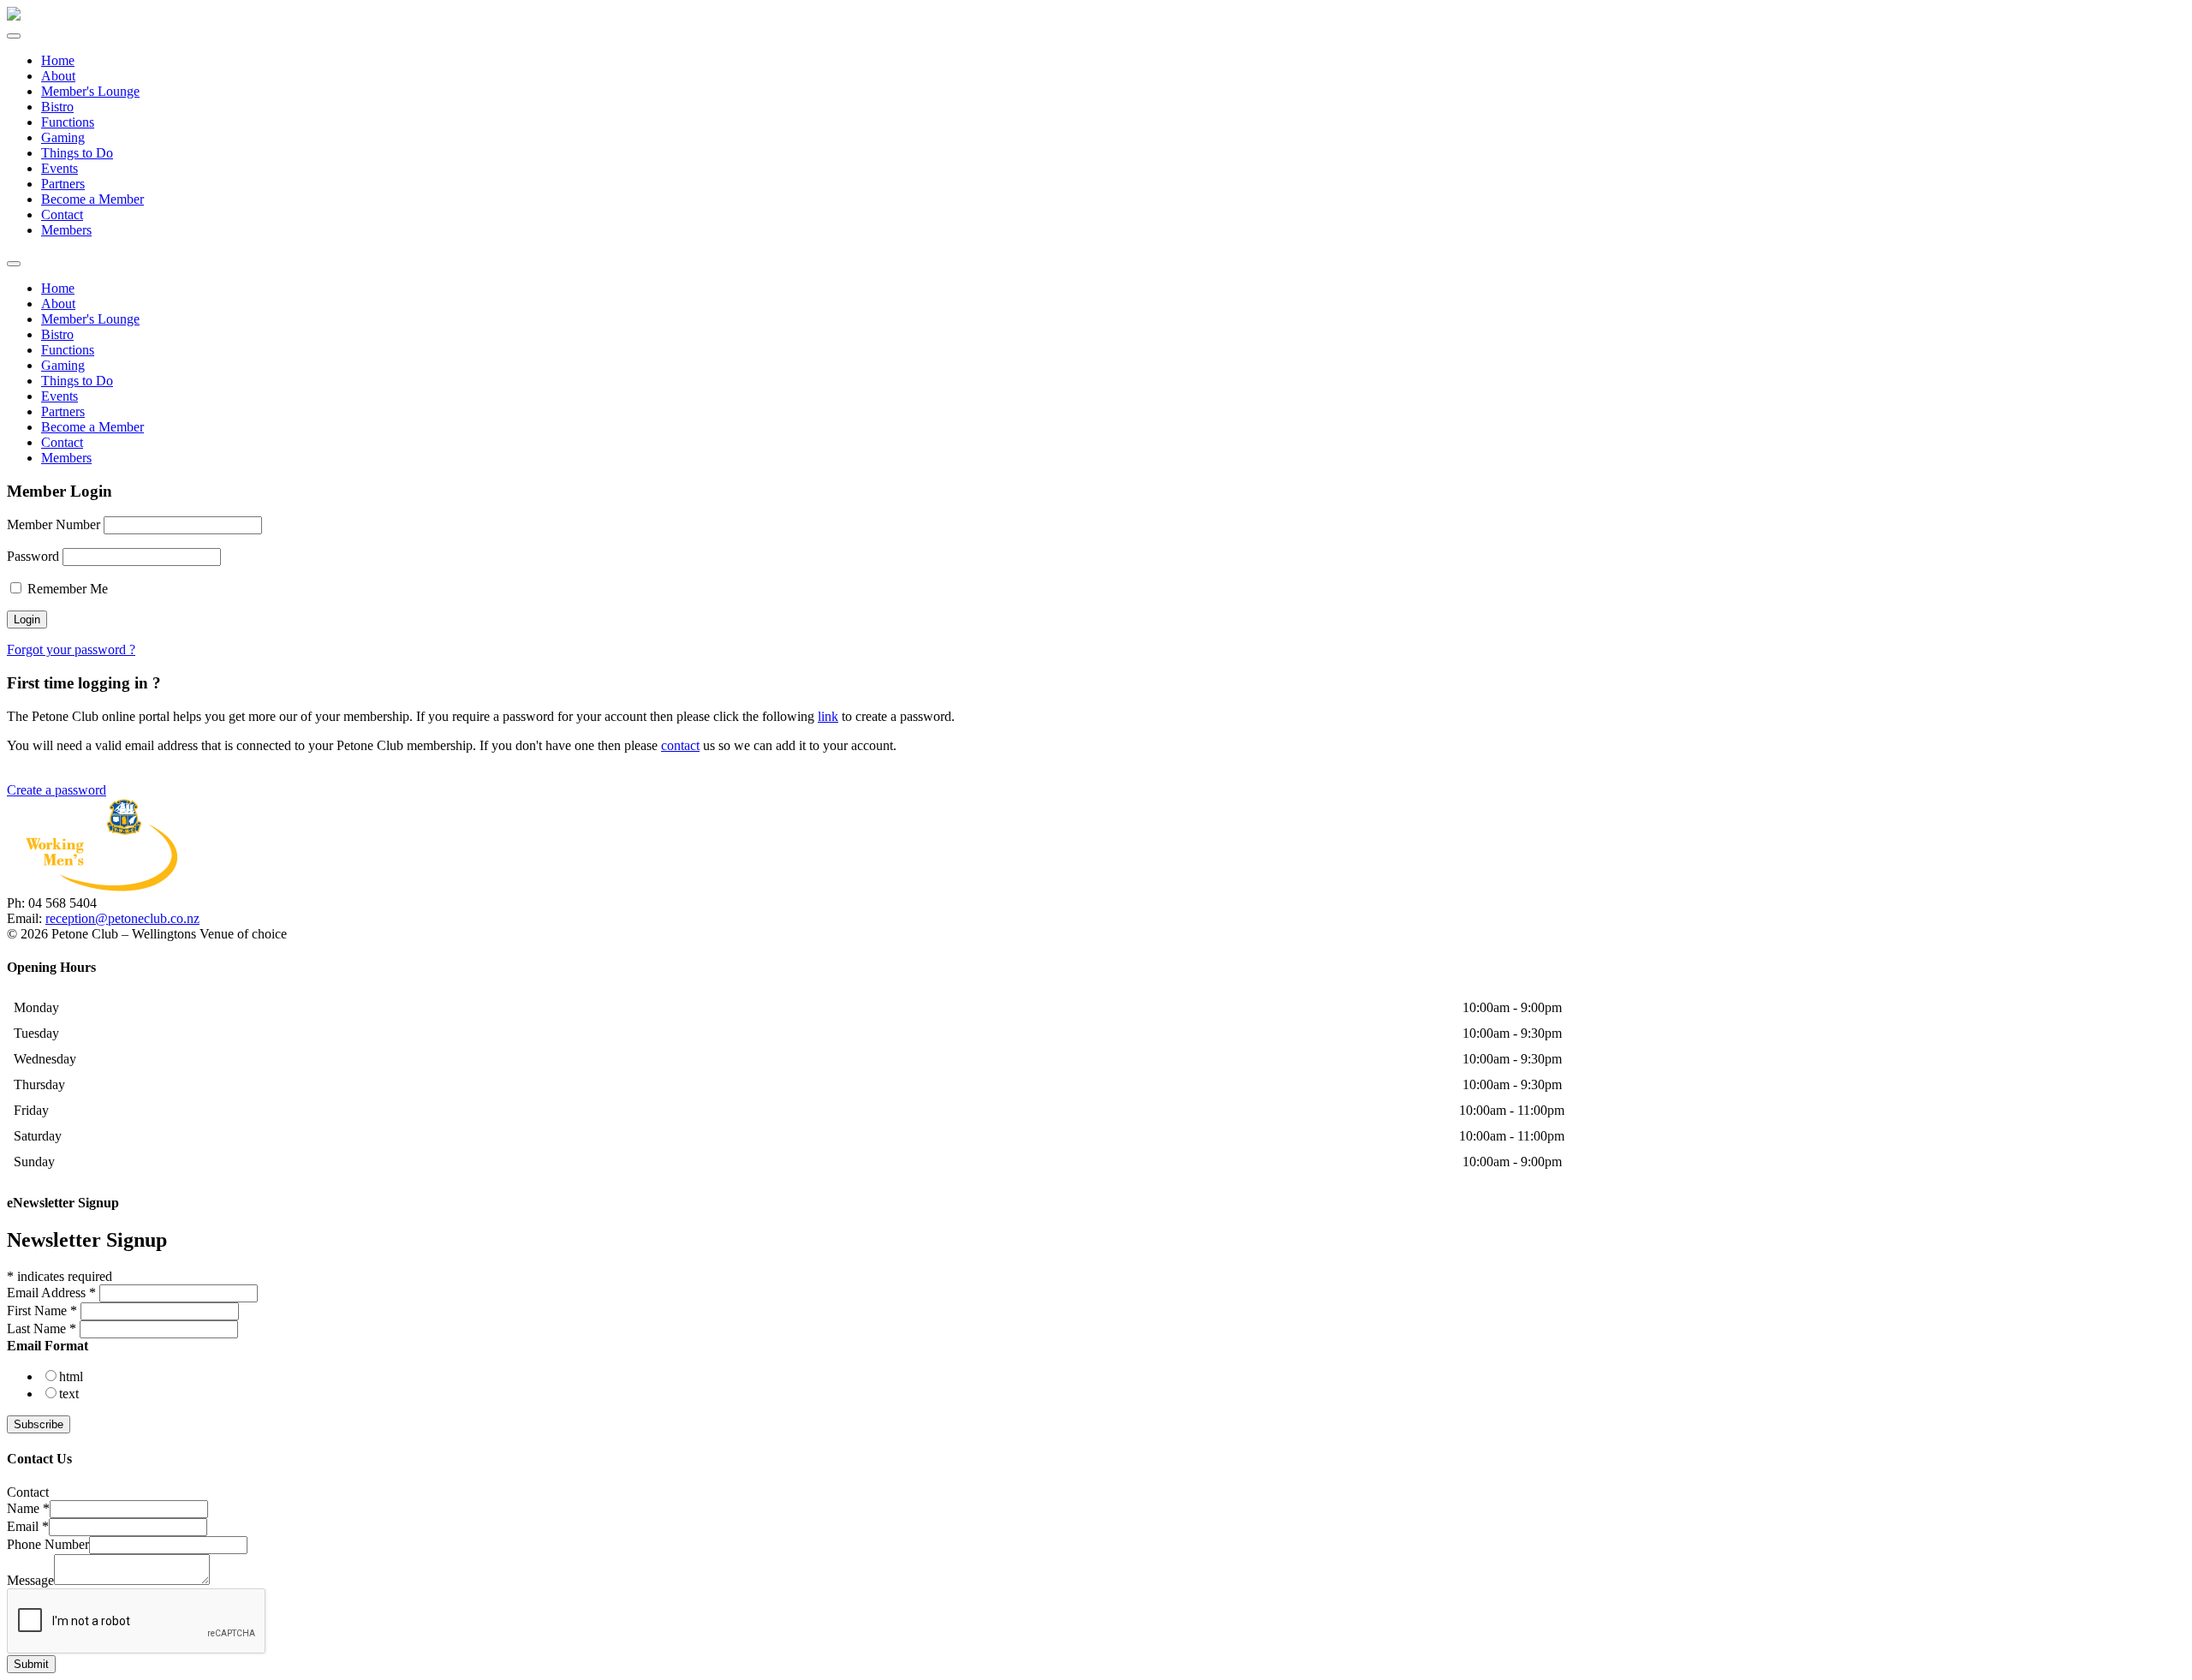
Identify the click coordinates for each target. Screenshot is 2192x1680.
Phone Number (48, 1544)
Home (58, 60)
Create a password (57, 790)
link (828, 716)
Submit (31, 1664)
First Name (42, 1311)
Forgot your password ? (71, 649)
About (58, 76)
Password (33, 556)
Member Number (54, 524)
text (69, 1394)
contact (680, 745)
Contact (62, 214)
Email (28, 1526)
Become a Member (92, 199)
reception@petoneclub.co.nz (122, 918)
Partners (63, 184)
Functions (68, 122)
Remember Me (66, 589)
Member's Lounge (90, 91)
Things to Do (77, 153)
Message (30, 1580)
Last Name (42, 1329)
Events (60, 168)
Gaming (63, 137)
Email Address (51, 1293)
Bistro (57, 107)
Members (66, 230)
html (71, 1376)
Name (28, 1508)
